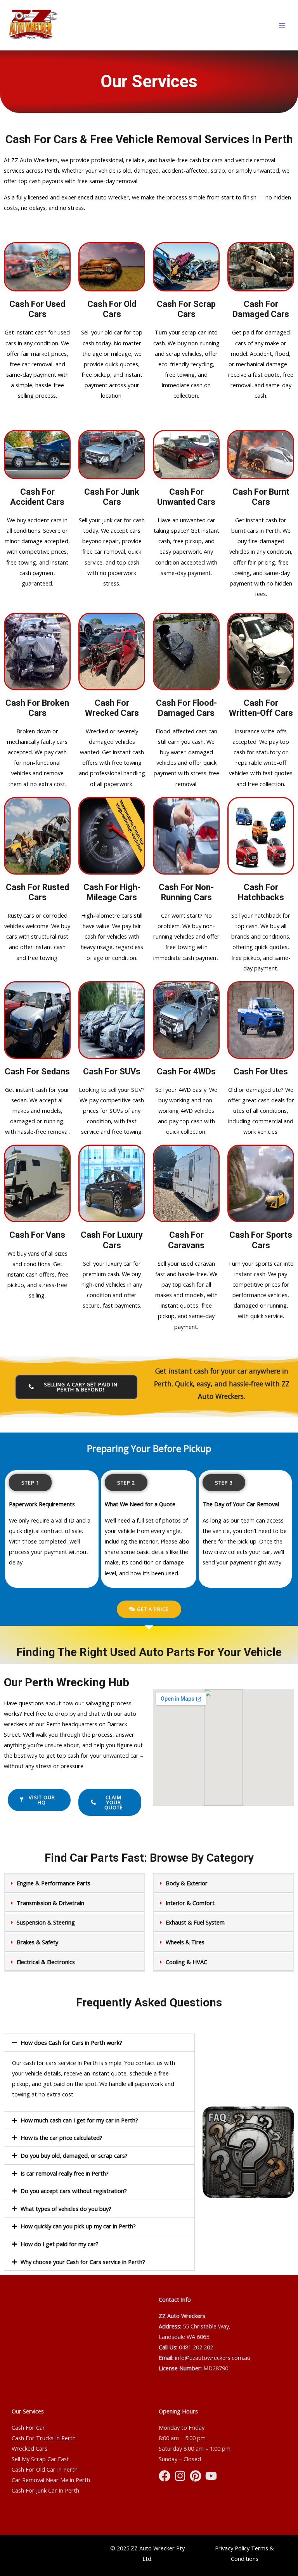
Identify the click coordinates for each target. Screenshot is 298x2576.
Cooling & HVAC (186, 1962)
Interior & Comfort (190, 1903)
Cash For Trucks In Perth (44, 2438)
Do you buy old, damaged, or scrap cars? (74, 2155)
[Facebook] (165, 2476)
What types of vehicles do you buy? (66, 2209)
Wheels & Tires (185, 1942)
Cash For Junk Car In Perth (45, 2490)
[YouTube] (211, 2476)
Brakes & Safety (37, 1942)
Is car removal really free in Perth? (65, 2173)
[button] (74, 1884)
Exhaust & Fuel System (195, 1922)
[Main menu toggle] (282, 25)
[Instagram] (180, 2476)
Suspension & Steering (46, 1922)
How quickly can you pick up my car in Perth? (78, 2226)
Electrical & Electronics (46, 1962)
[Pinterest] (196, 2476)
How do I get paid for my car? (60, 2244)
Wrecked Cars (29, 2448)
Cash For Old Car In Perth (45, 2469)
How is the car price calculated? (62, 2138)
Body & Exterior (187, 1883)
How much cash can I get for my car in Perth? (79, 2120)
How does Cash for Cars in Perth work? (71, 2042)
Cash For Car (28, 2427)
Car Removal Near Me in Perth (51, 2480)
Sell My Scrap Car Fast (40, 2459)
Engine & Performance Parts (54, 1883)
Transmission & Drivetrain (50, 1903)
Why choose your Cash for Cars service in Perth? (83, 2262)
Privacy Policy (232, 2548)
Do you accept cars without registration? (74, 2191)
